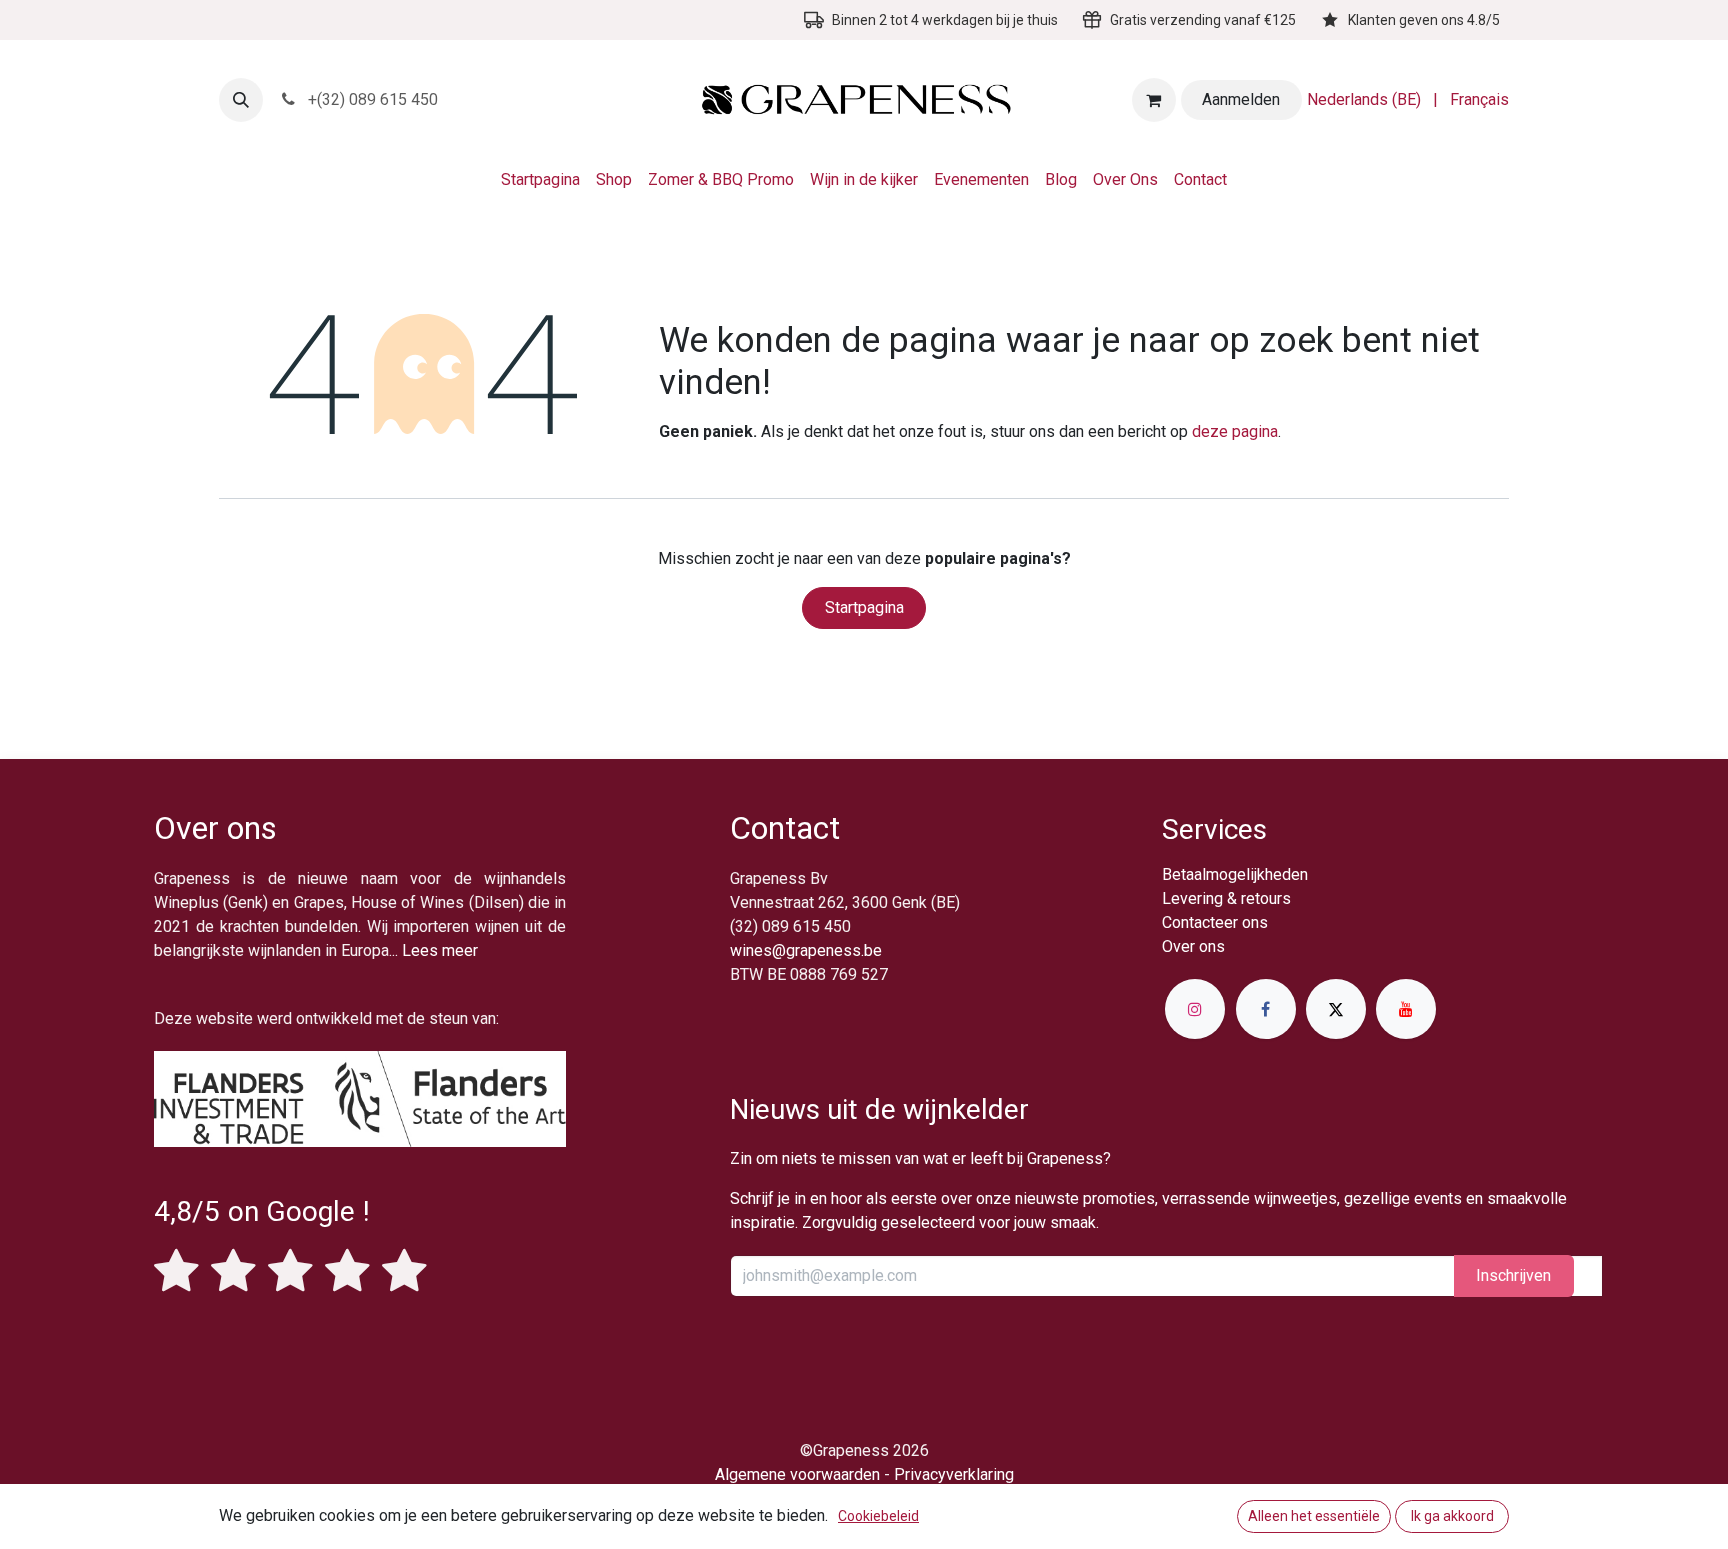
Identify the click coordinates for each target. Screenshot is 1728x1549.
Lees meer (440, 950)
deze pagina (1235, 431)
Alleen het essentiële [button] (1314, 1516)
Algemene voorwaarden (797, 1474)
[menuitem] (1364, 100)
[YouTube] (1406, 1009)
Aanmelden (1241, 99)
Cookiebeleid (878, 1516)
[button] (241, 100)
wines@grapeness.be (806, 950)
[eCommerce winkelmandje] (1154, 100)
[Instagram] (1195, 1009)
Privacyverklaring (954, 1474)
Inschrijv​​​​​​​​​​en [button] (1513, 1275)
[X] (1336, 1009)
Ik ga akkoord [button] (1452, 1516)
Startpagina (864, 607)
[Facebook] (1266, 1009)
